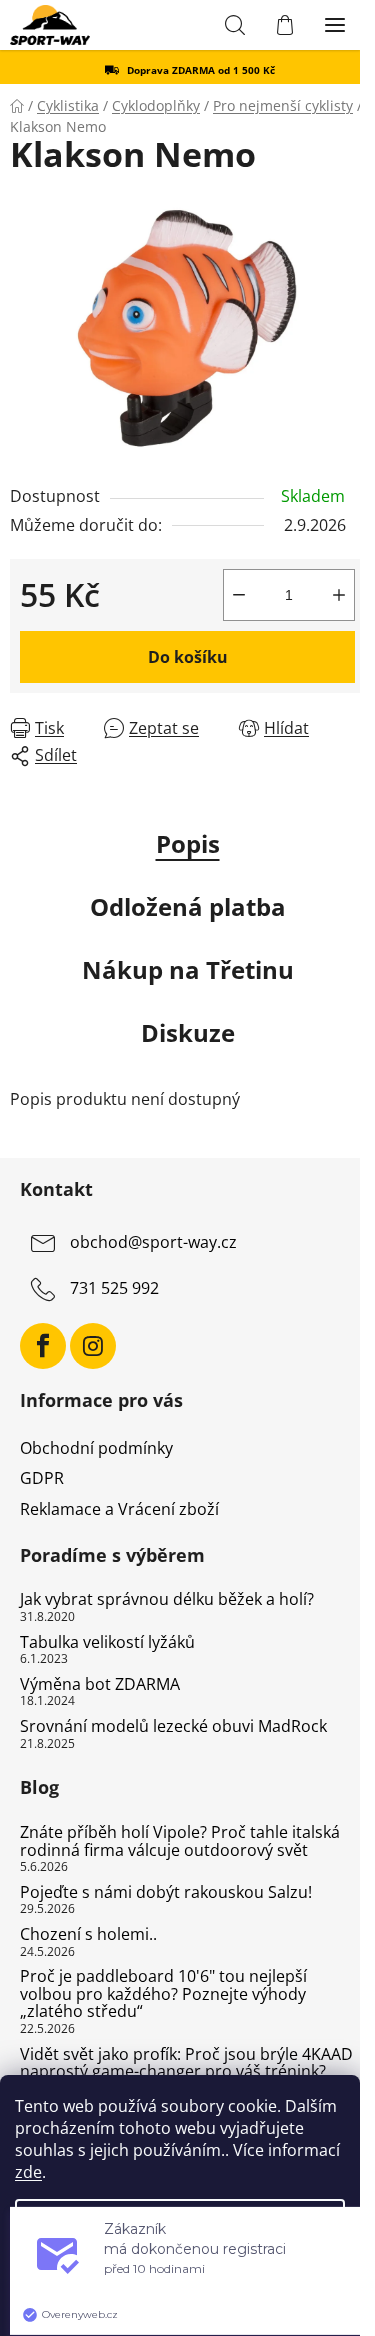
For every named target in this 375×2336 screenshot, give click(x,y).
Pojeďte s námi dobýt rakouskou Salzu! (166, 1893)
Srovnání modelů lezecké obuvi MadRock (173, 1727)
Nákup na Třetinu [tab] (188, 969)
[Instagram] (93, 1346)
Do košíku (188, 657)
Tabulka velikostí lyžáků (107, 1643)
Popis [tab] (188, 843)
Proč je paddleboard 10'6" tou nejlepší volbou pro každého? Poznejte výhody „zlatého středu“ (163, 1994)
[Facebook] (43, 1346)
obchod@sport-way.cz (153, 1243)
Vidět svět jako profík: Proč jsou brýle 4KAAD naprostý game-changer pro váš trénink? (186, 2063)
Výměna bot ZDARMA (100, 1685)
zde (28, 2172)
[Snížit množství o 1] (239, 595)
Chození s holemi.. (88, 1935)
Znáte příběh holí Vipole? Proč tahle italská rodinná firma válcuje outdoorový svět (180, 1841)
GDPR (42, 1478)
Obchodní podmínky (96, 1448)
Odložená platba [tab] (188, 906)
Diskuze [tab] (188, 1032)
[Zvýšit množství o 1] (339, 595)
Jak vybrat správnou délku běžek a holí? (167, 1600)
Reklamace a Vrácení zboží (119, 1509)
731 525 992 (114, 1289)
